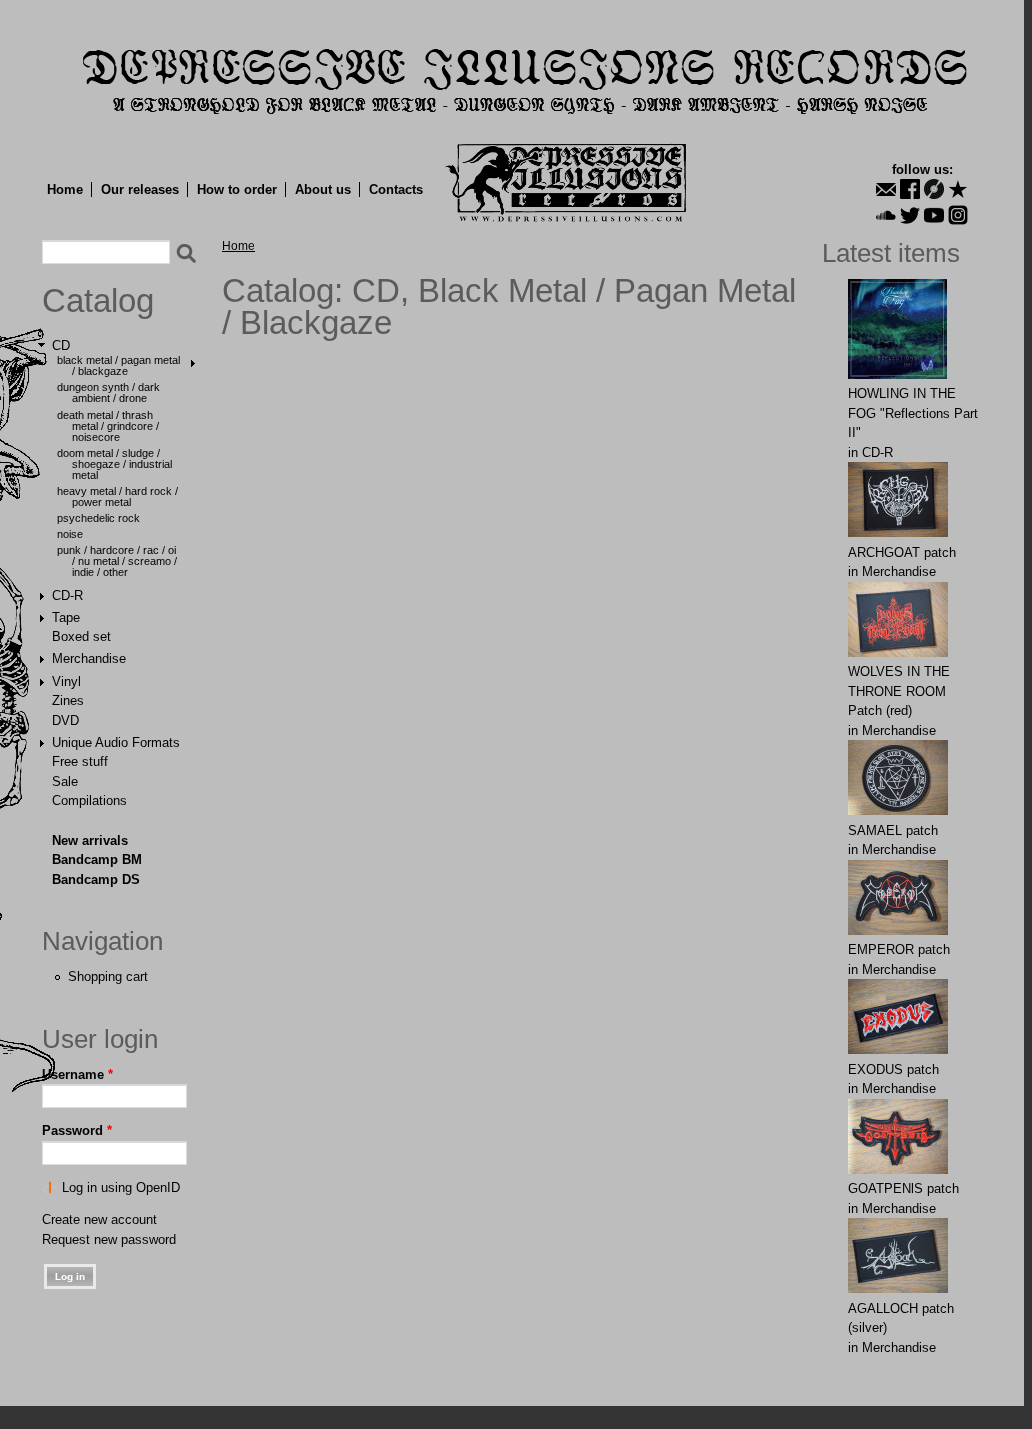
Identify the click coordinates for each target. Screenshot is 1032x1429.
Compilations (89, 800)
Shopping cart (108, 976)
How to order (237, 189)
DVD (65, 720)
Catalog (98, 301)
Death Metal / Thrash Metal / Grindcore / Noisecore (108, 426)
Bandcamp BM (97, 859)
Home (65, 189)
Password (77, 1130)
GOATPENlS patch (903, 1188)
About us (323, 189)
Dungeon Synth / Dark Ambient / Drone (108, 392)
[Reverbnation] (958, 189)
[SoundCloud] (886, 215)
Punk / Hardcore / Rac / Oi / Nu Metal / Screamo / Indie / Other (117, 561)
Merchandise (89, 658)
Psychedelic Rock (98, 518)
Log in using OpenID (121, 1187)
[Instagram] (958, 215)
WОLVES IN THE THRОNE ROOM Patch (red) (899, 691)
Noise (70, 534)
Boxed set (81, 636)
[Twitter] (910, 215)
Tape (66, 617)
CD (61, 345)
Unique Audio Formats (116, 742)
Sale (65, 781)
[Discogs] (934, 189)
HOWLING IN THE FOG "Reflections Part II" (913, 413)
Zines (68, 700)
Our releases (140, 189)
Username (77, 1074)
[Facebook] (910, 189)
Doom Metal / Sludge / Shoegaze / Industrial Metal (114, 464)
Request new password (109, 1239)
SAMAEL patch (893, 830)
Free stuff (80, 761)
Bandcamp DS (96, 879)
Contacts (396, 189)
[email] (886, 189)
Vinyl (66, 681)
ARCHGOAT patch (902, 552)
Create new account (99, 1219)
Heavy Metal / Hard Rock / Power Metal (117, 496)
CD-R (67, 595)
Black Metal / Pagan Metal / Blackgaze (118, 365)
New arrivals (90, 840)
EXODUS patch (893, 1069)
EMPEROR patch (899, 949)
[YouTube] (934, 215)
